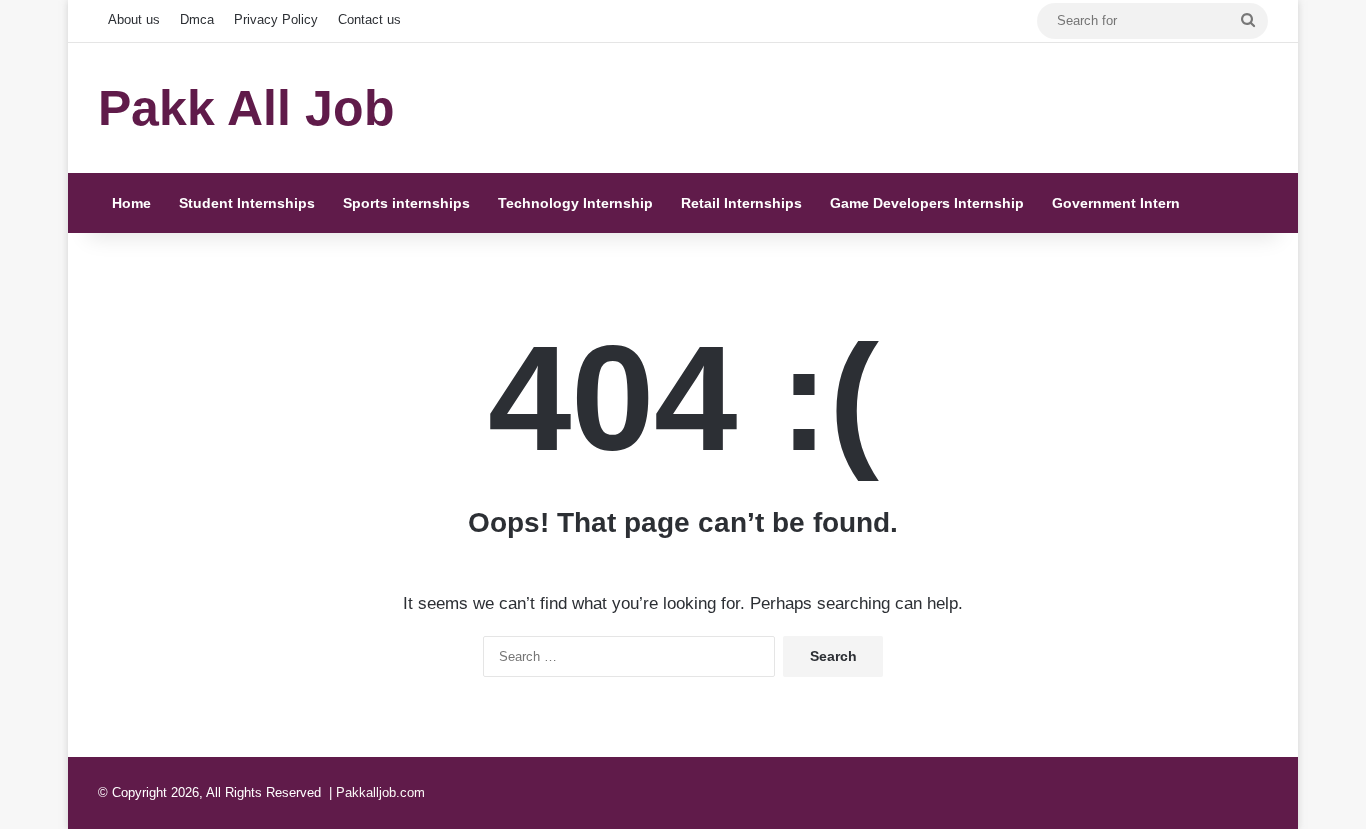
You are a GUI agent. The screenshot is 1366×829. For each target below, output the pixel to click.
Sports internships (406, 203)
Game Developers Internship (927, 203)
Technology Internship (575, 203)
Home (131, 203)
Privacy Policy (276, 19)
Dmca (197, 19)
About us (134, 19)
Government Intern (1116, 203)
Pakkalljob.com (380, 792)
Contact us (369, 19)
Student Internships (247, 203)
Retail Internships (741, 203)
